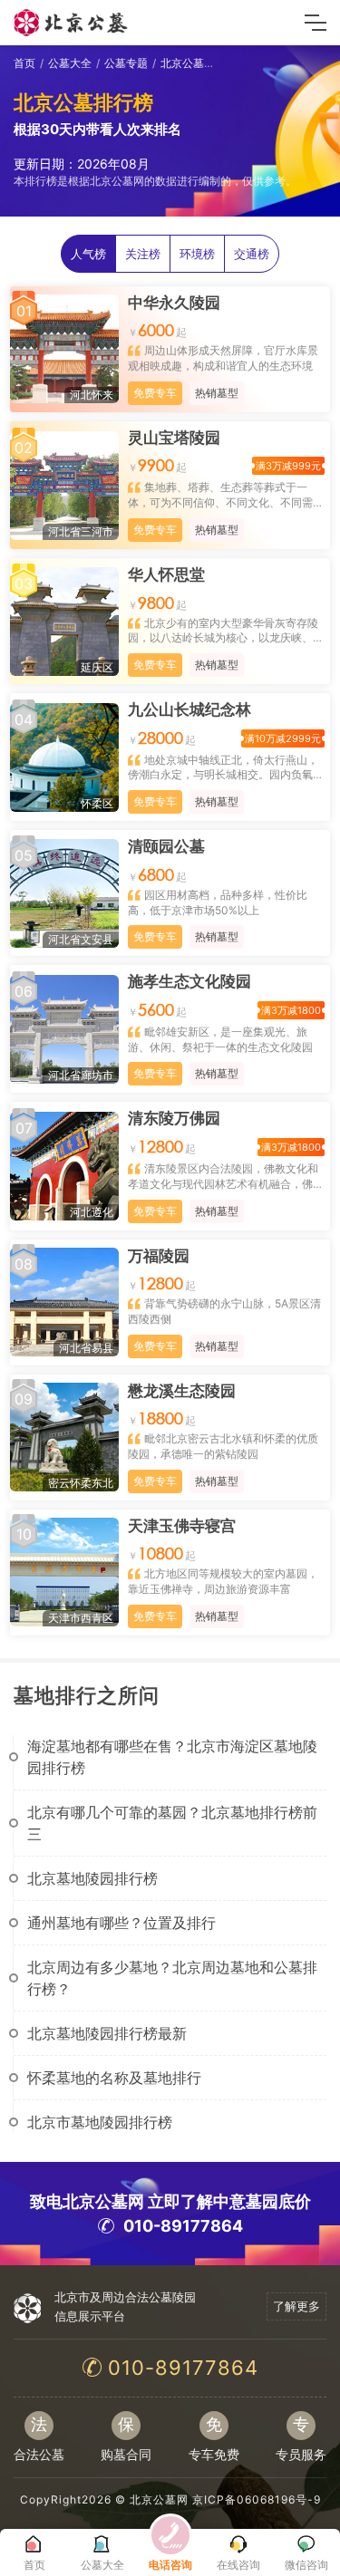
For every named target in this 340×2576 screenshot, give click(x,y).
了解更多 (296, 2306)
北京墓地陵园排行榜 (92, 1878)
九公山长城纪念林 (189, 709)
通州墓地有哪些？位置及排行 (121, 1923)
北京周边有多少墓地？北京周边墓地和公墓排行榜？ (172, 1978)
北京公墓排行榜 (199, 63)
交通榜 (252, 254)
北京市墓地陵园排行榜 (100, 2122)
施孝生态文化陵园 (189, 981)
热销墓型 (217, 393)
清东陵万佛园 (174, 1118)
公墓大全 (70, 63)
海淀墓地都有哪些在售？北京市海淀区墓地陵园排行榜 (172, 1757)
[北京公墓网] (72, 23)
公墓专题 (126, 63)
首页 (24, 63)
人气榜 (88, 254)
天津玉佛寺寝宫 (182, 1526)
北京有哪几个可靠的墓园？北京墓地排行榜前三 (172, 1823)
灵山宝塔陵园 (174, 438)
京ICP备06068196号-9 (257, 2499)
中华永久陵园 (174, 303)
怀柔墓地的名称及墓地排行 (114, 2078)
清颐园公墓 (166, 846)
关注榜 (143, 254)
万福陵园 (159, 1256)
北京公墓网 (159, 2499)
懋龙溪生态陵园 (182, 1391)
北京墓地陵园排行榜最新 (107, 2033)
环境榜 (197, 254)
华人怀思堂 (166, 574)
